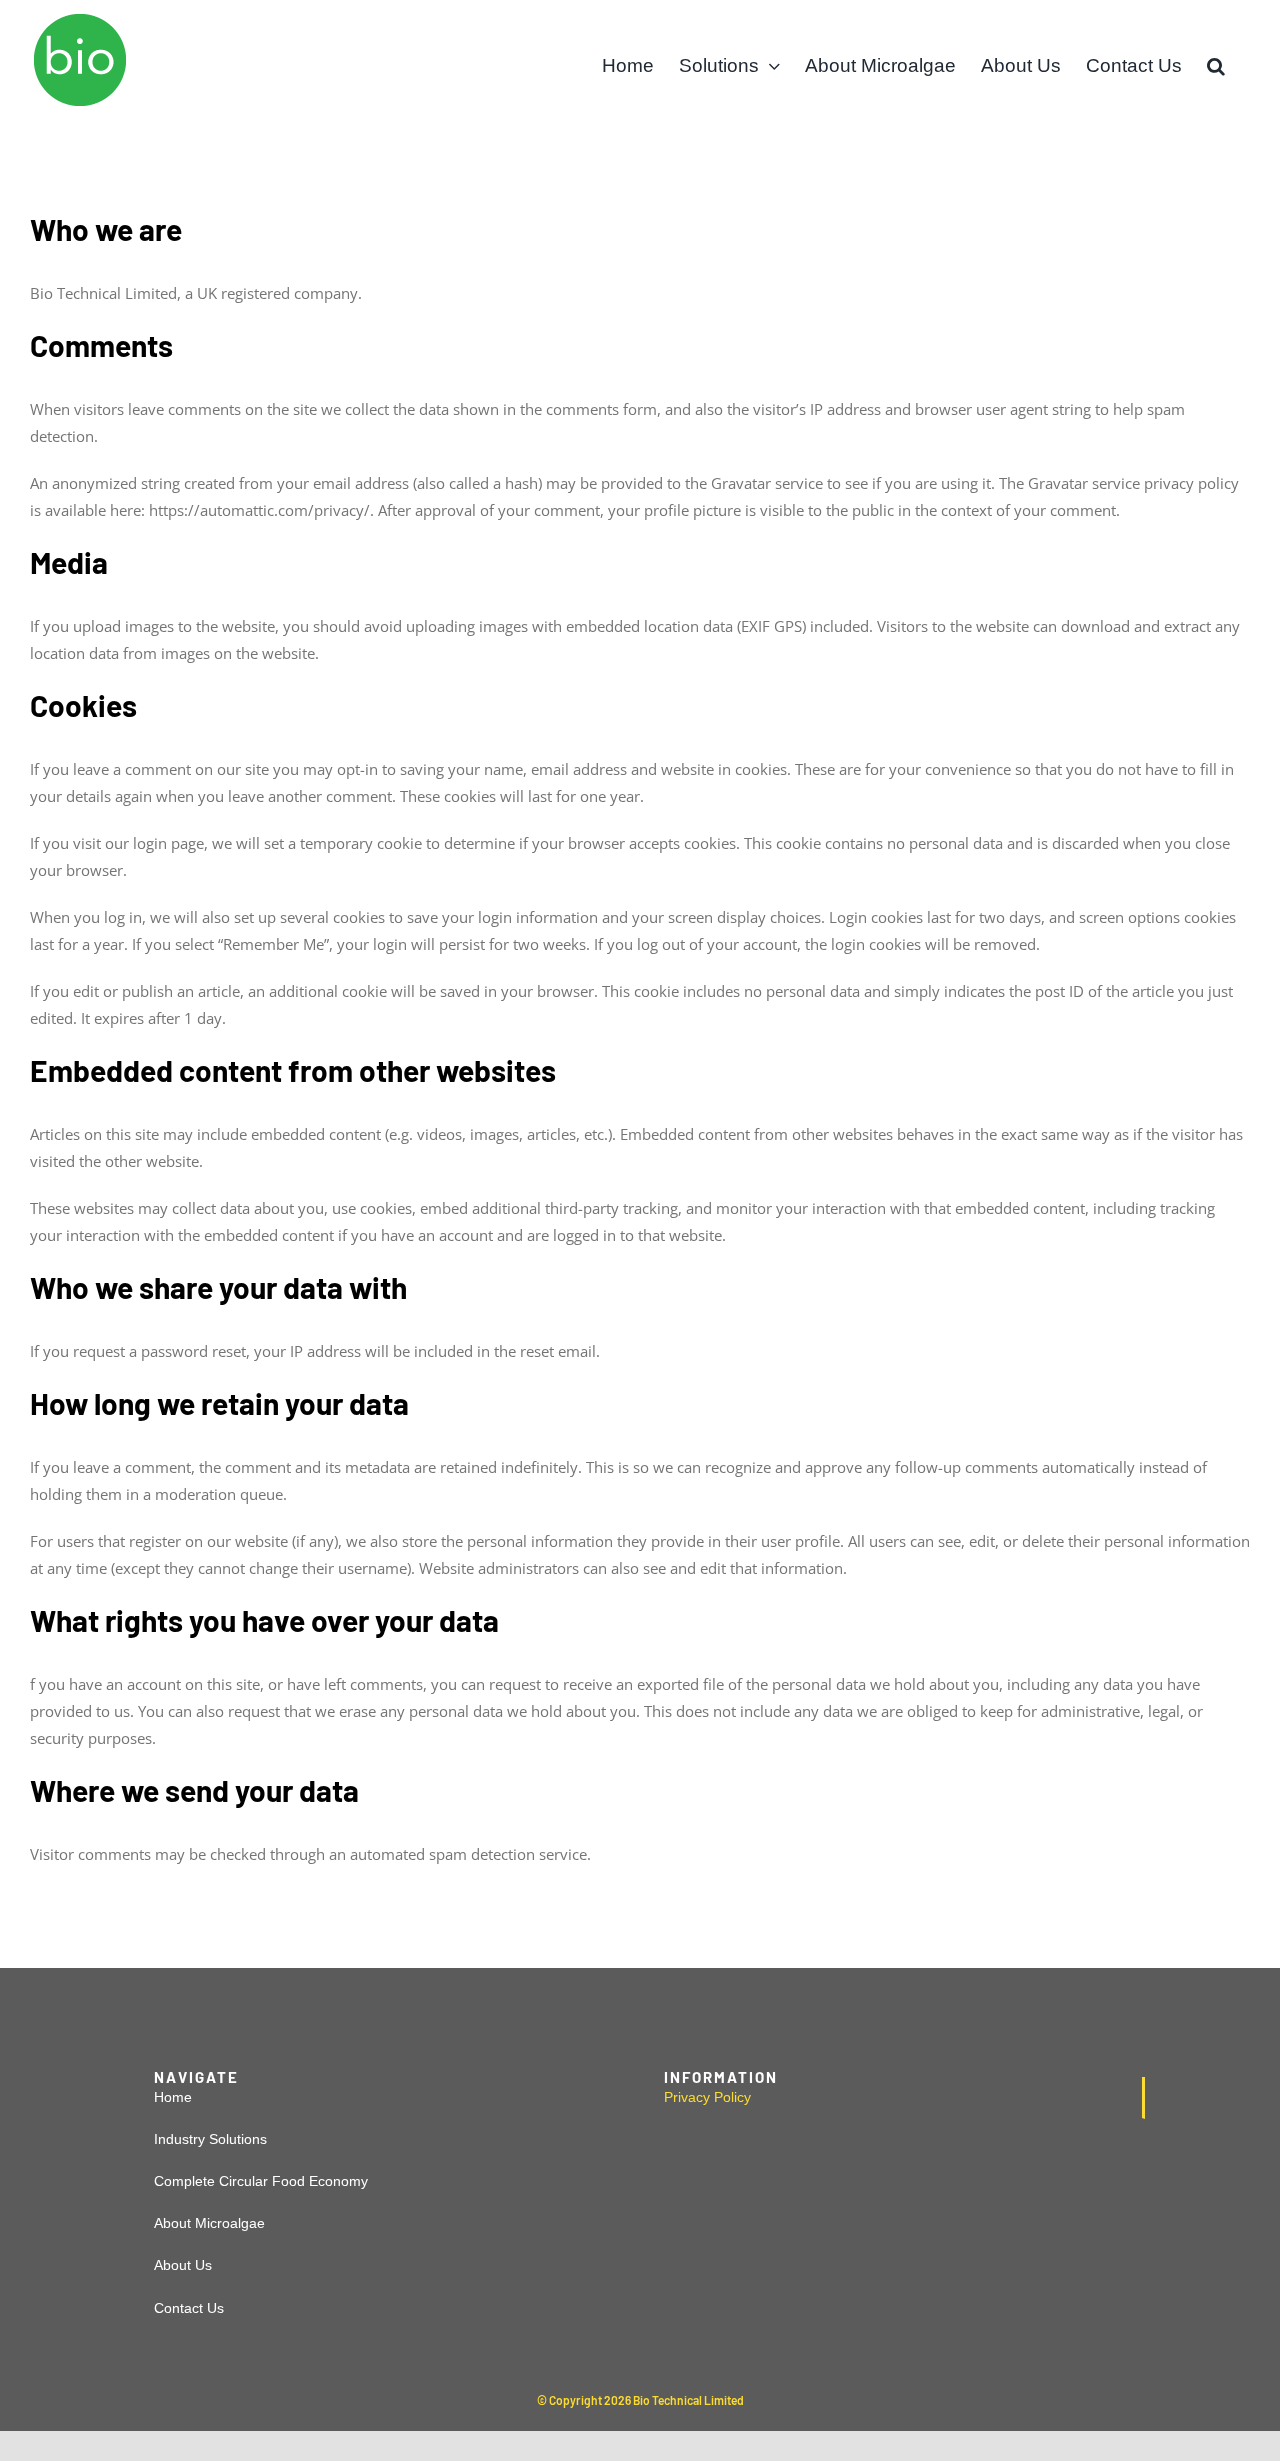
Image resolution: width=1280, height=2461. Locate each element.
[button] (1216, 65)
